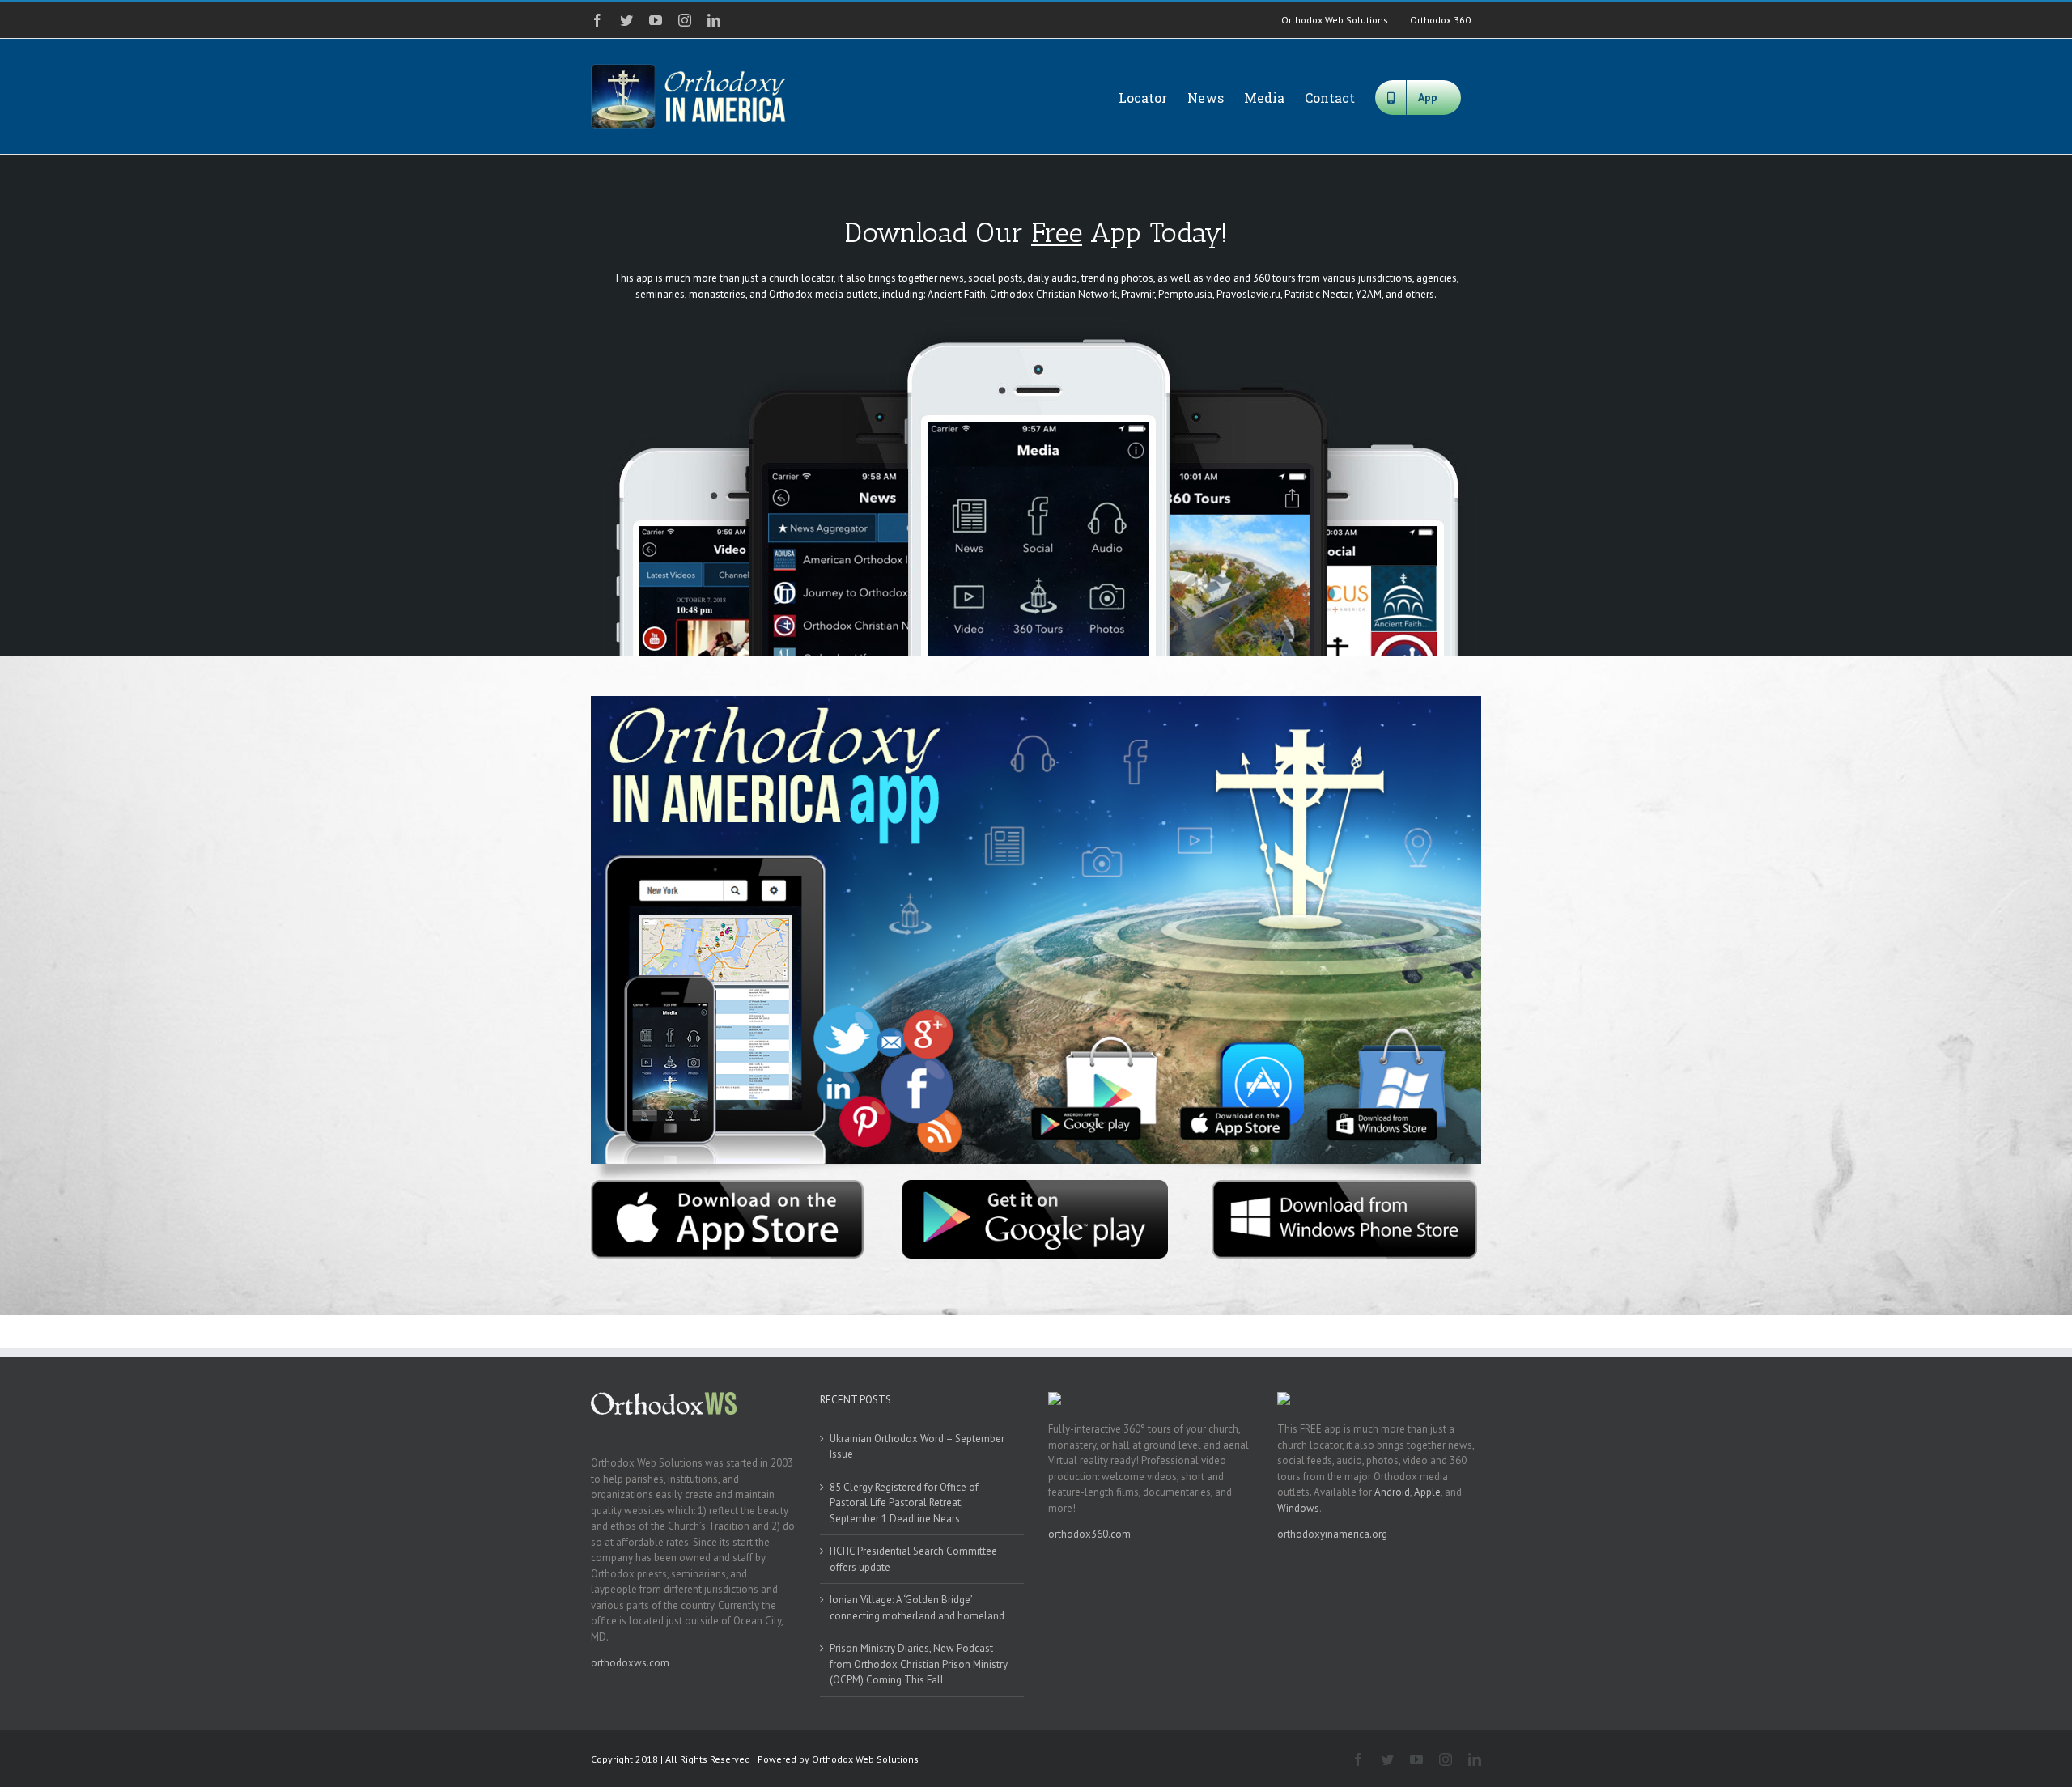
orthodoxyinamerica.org (1332, 1534)
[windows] (1345, 1185)
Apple (1427, 1492)
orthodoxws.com (630, 1663)
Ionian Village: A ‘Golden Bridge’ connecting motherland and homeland (917, 1608)
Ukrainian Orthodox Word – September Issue (917, 1447)
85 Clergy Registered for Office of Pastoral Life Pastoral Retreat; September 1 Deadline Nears (904, 1503)
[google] (1036, 1185)
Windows (1298, 1508)
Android (1392, 1492)
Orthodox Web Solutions (865, 1759)
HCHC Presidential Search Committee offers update (913, 1559)
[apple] (727, 1185)
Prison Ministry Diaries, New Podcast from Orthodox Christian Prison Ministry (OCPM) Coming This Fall (919, 1664)
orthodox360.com (1089, 1534)
